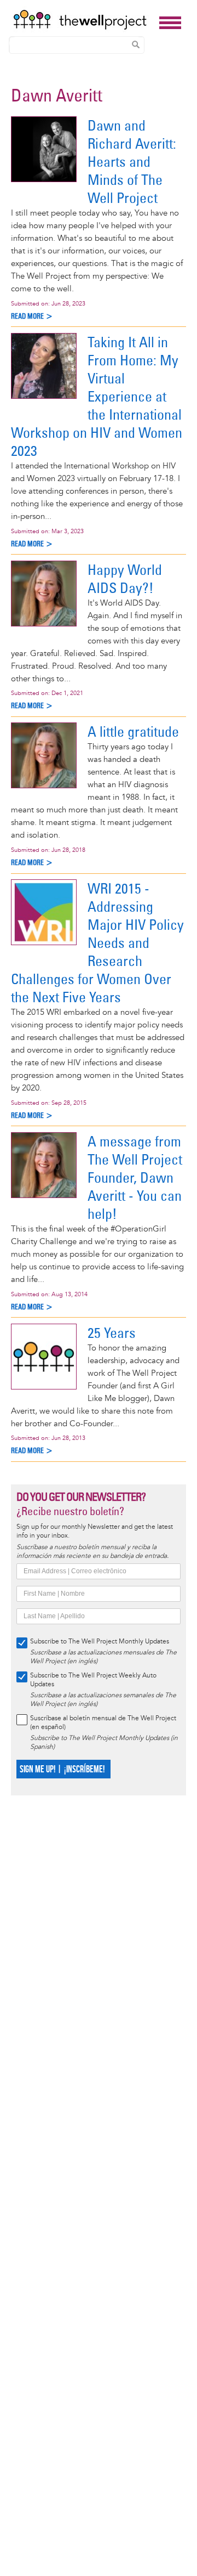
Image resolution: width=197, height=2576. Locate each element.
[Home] (83, 20)
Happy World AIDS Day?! (125, 579)
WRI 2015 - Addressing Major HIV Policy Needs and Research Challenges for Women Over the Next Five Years (97, 943)
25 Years (112, 1333)
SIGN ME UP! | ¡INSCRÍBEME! (62, 1769)
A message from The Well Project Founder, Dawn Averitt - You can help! (135, 1177)
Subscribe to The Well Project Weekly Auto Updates (93, 1680)
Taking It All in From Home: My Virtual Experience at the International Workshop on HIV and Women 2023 (97, 396)
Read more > (32, 316)
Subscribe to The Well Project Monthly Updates (100, 1642)
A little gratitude (133, 731)
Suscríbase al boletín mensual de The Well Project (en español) (103, 1723)
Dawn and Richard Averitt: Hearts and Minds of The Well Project (132, 162)
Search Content (136, 44)
